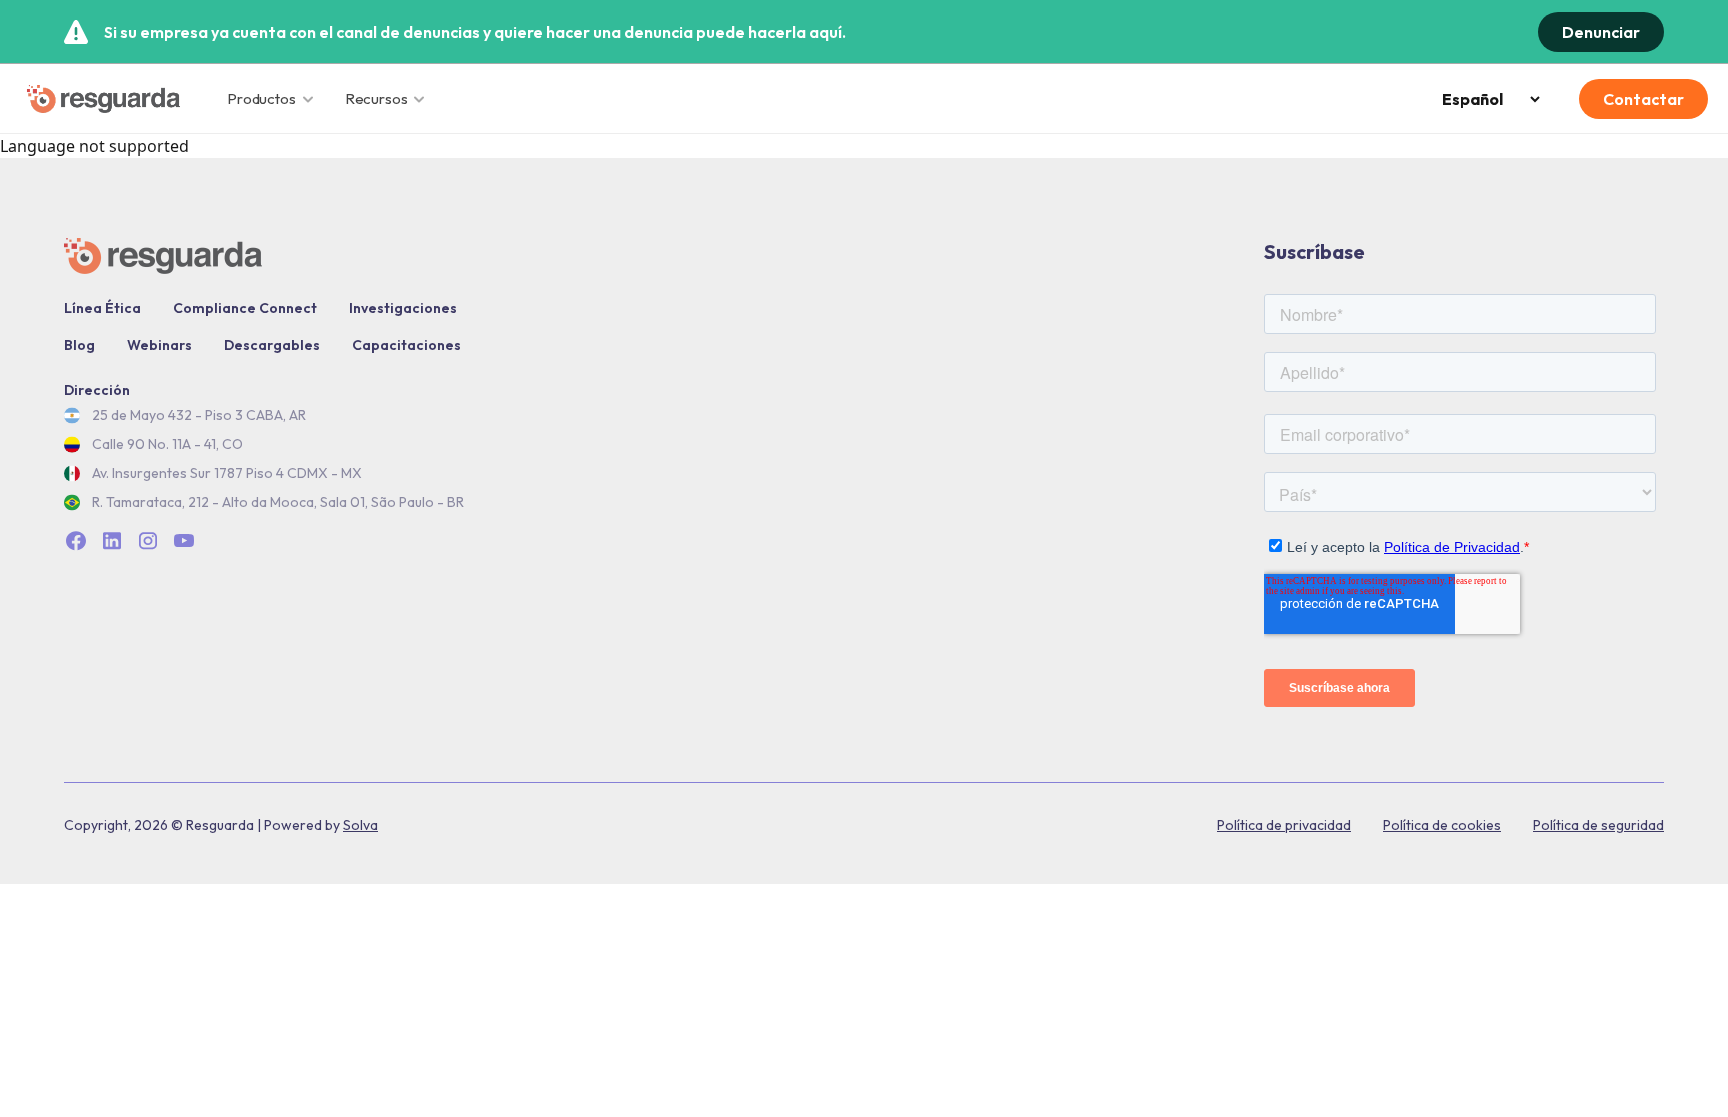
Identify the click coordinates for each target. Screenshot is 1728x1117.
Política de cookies (1442, 825)
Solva (360, 825)
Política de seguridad (1598, 825)
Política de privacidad (1284, 825)
